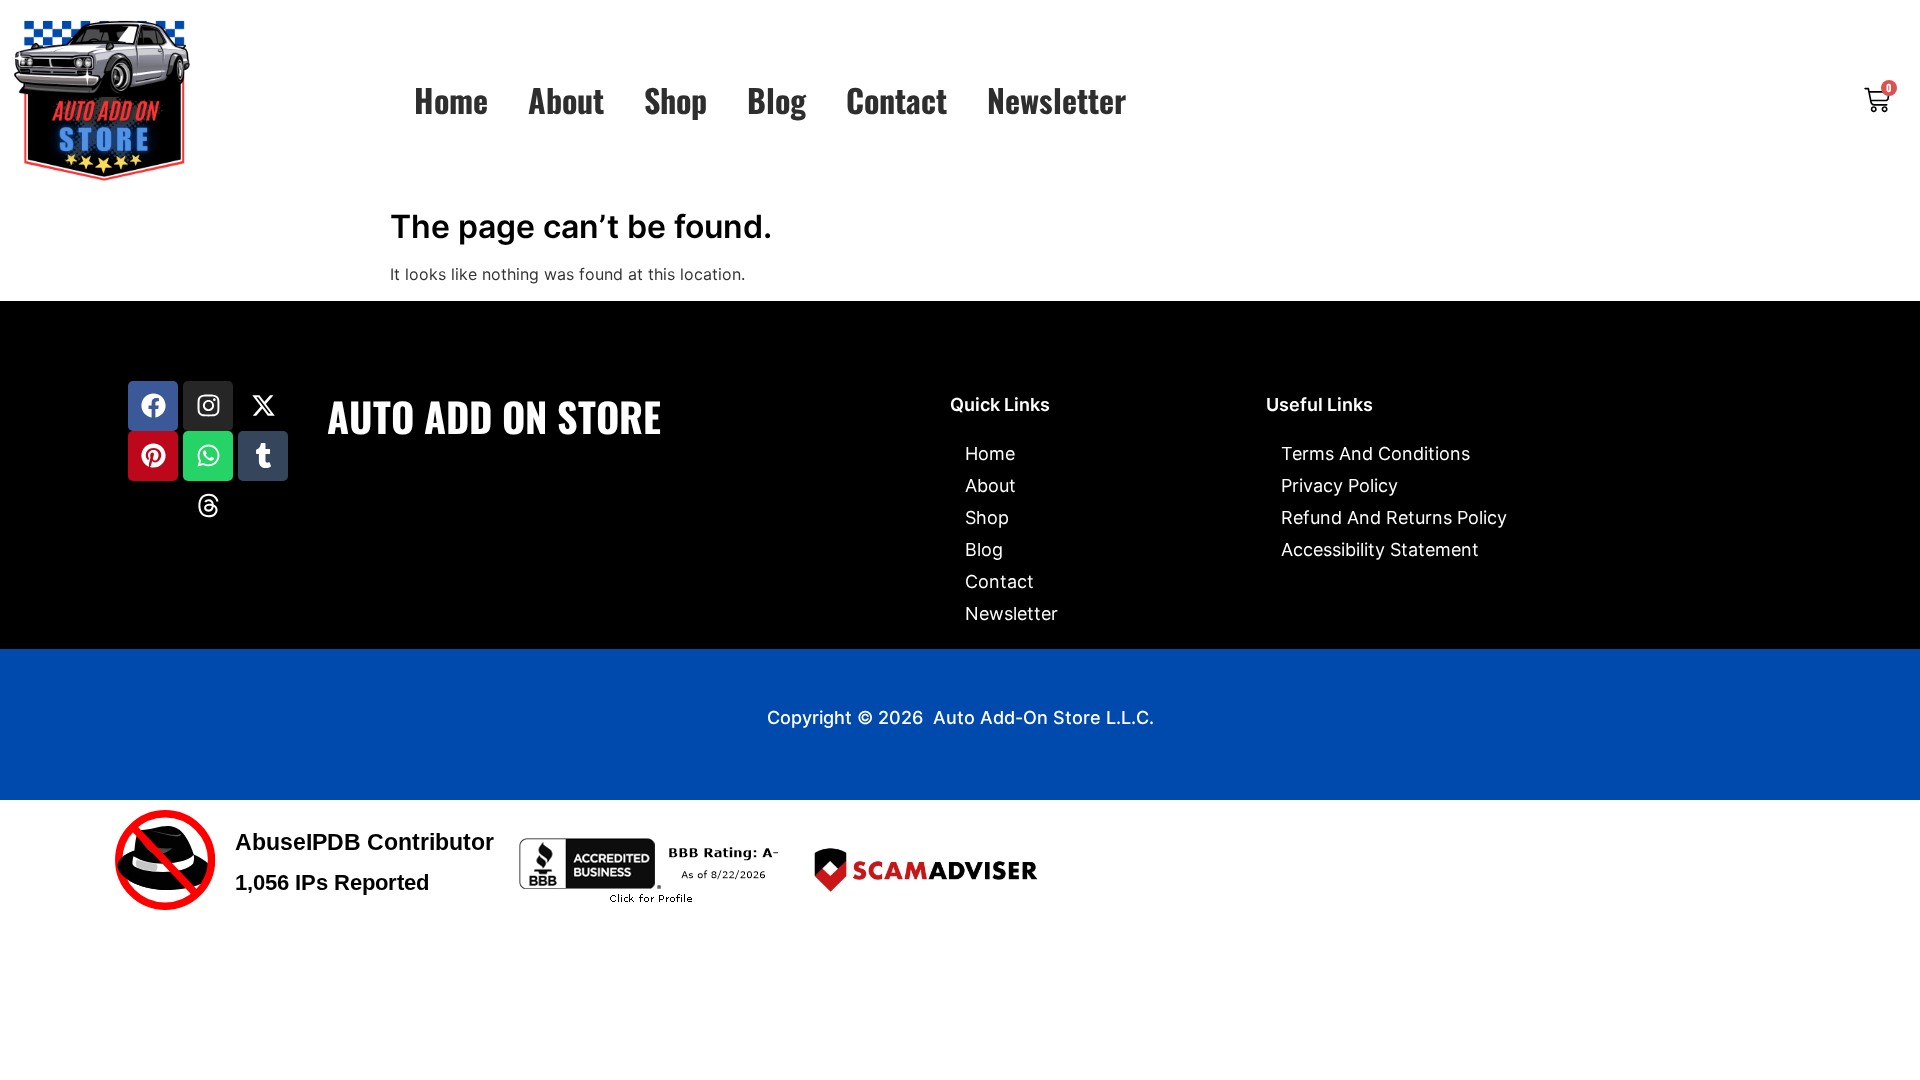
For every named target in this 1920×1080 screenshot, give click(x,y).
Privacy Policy (1339, 485)
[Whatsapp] (208, 456)
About (566, 100)
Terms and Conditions (1375, 453)
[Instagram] (208, 406)
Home (451, 100)
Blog (776, 100)
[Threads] (208, 506)
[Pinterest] (153, 456)
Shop (675, 100)
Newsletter (1056, 100)
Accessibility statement (1380, 549)
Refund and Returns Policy (1394, 517)
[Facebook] (153, 406)
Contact (896, 100)
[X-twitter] (263, 406)
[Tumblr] (263, 456)
